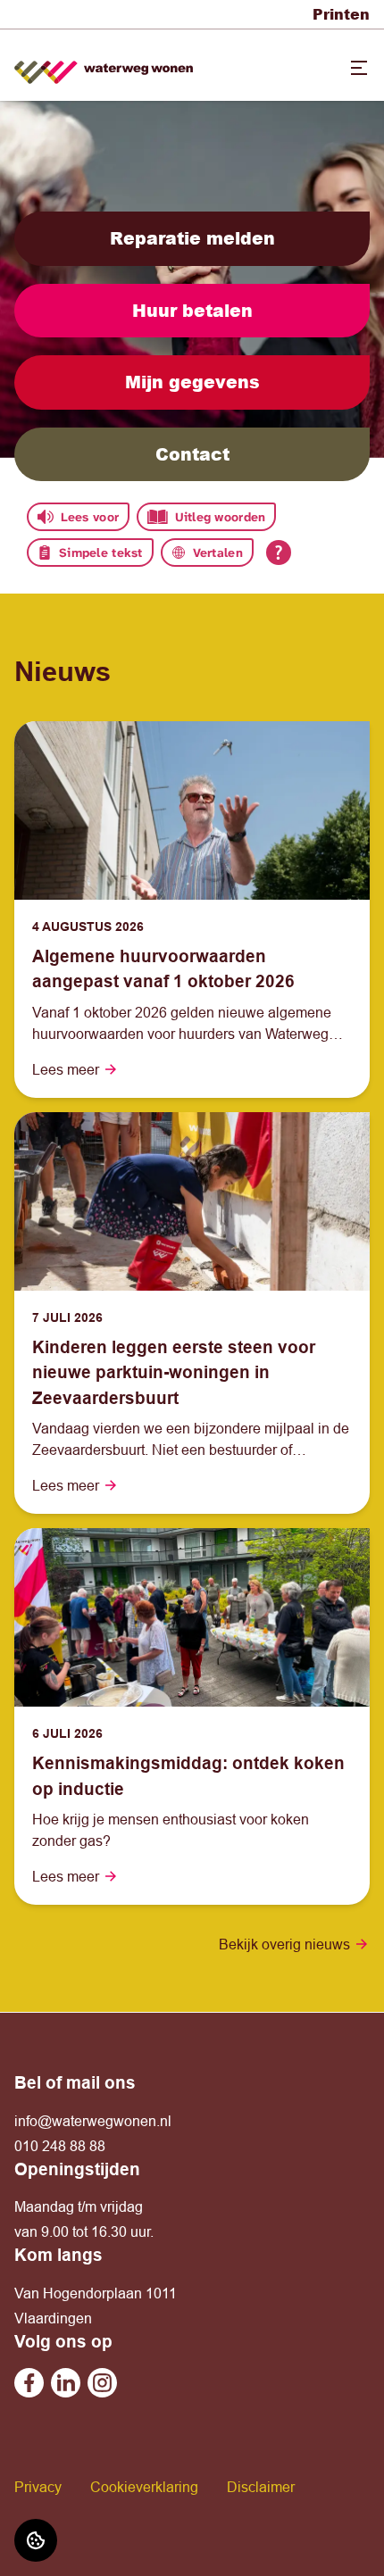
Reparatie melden (192, 238)
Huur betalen (192, 310)
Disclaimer (261, 2487)
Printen (341, 14)
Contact (192, 454)
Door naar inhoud (70, 25)
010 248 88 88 (60, 2146)
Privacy (38, 2487)
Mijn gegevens (192, 382)
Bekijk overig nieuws (284, 1944)
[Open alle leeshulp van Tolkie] (279, 553)
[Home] (104, 66)
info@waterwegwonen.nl (93, 2121)
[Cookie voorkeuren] (36, 2540)
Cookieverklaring (144, 2487)
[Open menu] (359, 68)
